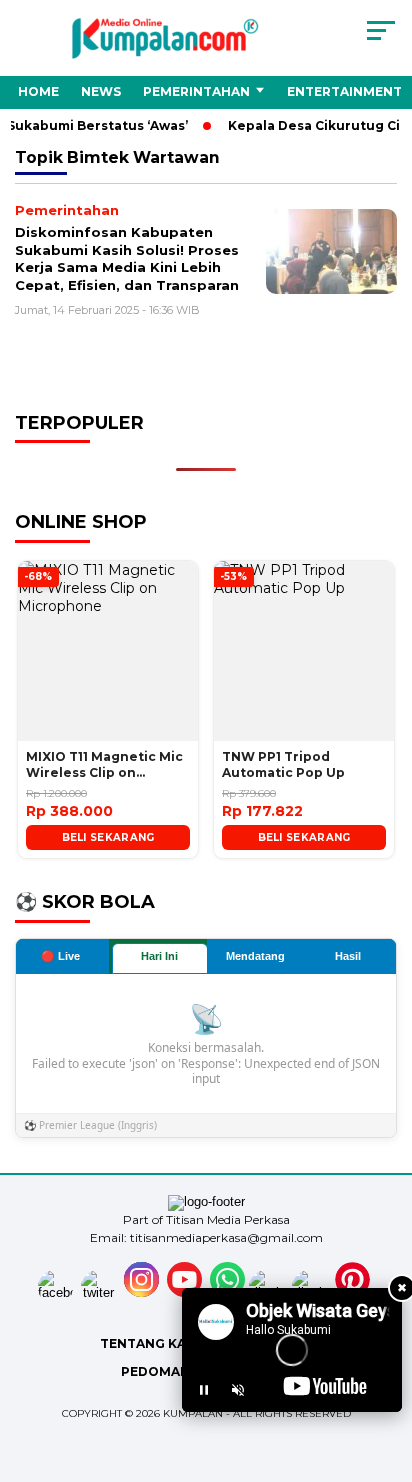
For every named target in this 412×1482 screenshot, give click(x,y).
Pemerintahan (196, 91)
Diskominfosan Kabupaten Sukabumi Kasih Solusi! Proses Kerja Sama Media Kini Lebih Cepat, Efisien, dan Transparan (127, 258)
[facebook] (57, 1292)
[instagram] (143, 1292)
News (101, 91)
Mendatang (255, 956)
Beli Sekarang (108, 837)
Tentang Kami (151, 1343)
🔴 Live (60, 956)
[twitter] (100, 1292)
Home (38, 91)
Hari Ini (159, 956)
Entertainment (344, 91)
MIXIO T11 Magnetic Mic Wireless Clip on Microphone (104, 766)
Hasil (348, 956)
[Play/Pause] (204, 1390)
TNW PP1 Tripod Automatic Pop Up (283, 765)
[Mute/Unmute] (238, 1390)
